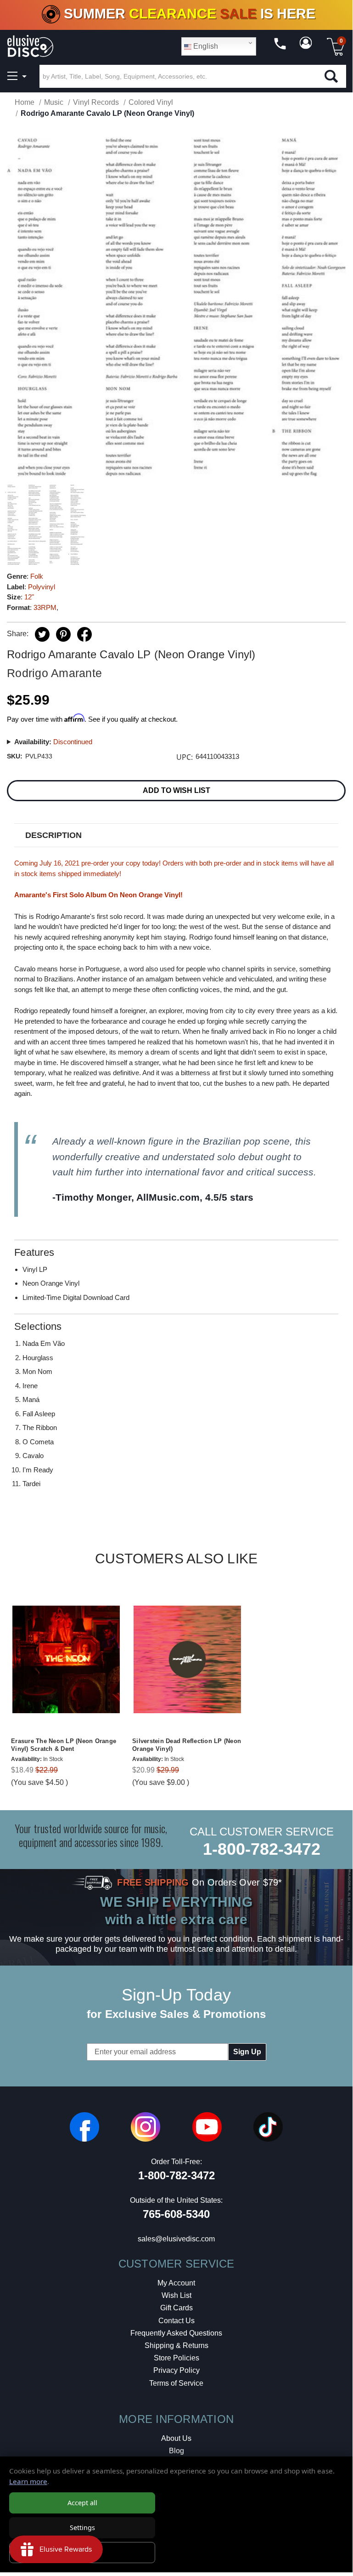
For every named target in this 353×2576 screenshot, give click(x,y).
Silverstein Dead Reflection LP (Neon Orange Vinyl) (187, 1745)
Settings (82, 2528)
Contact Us (176, 2321)
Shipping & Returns (176, 2345)
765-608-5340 (176, 2214)
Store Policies (176, 2358)
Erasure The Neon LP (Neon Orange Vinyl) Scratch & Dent (64, 1745)
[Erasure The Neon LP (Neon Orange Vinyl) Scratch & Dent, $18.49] (66, 1659)
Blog (176, 2451)
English (205, 46)
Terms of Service (176, 2383)
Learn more (28, 2481)
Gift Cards (176, 2308)
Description (53, 835)
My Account (176, 2283)
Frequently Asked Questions (176, 2333)
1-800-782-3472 (262, 1849)
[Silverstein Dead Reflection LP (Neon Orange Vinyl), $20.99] (187, 1659)
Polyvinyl (42, 587)
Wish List (176, 2295)
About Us (176, 2438)
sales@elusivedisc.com (176, 2239)
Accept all (82, 2503)
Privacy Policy (176, 2370)
